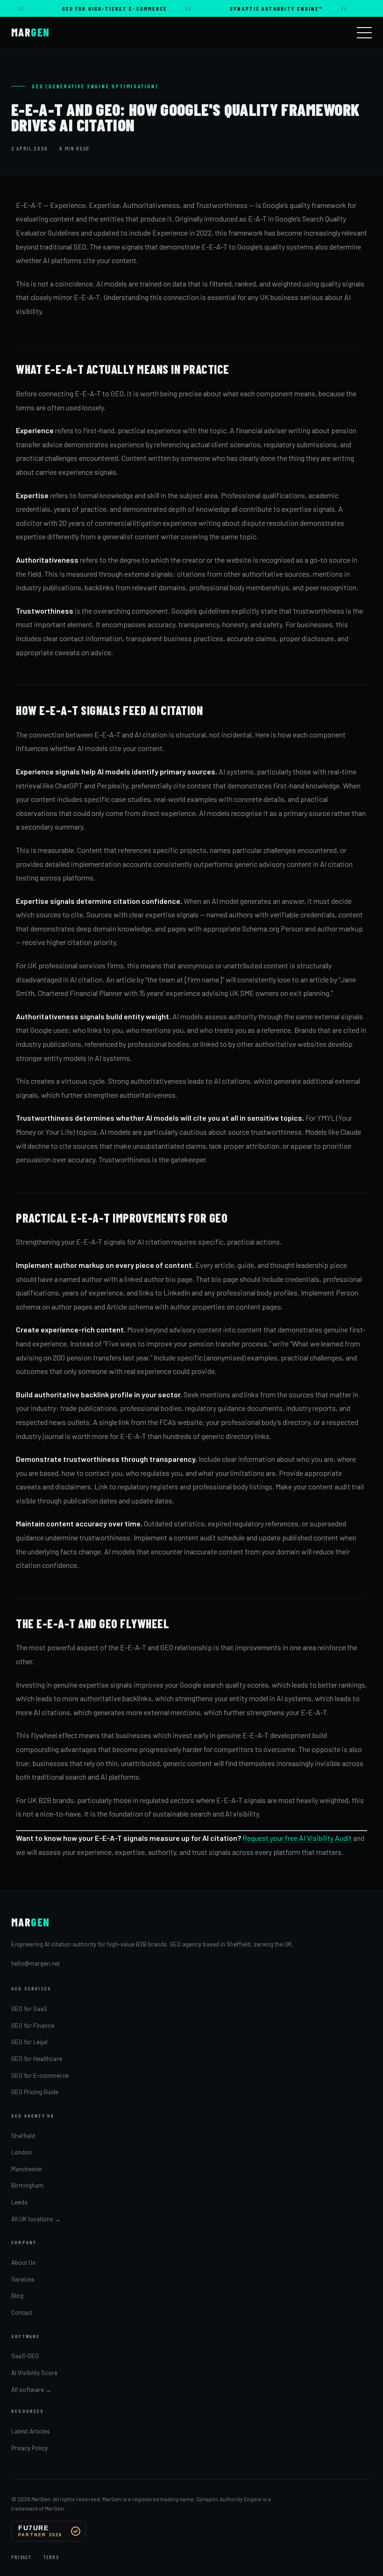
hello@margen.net (35, 1963)
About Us (23, 2262)
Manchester (27, 2169)
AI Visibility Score (34, 2373)
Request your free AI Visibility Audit (297, 1838)
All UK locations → (36, 2219)
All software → (31, 2390)
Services (23, 2279)
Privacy (21, 2557)
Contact (22, 2312)
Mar (31, 32)
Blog (17, 2296)
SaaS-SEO (25, 2356)
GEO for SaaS (29, 2009)
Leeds (19, 2202)
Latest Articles (31, 2431)
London (21, 2152)
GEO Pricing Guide (35, 2092)
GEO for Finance (33, 2025)
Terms (51, 2557)
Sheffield (23, 2136)
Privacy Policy (29, 2448)
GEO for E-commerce (40, 2075)
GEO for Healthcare (37, 2059)
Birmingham (27, 2185)
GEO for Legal (29, 2042)
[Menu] (364, 33)
